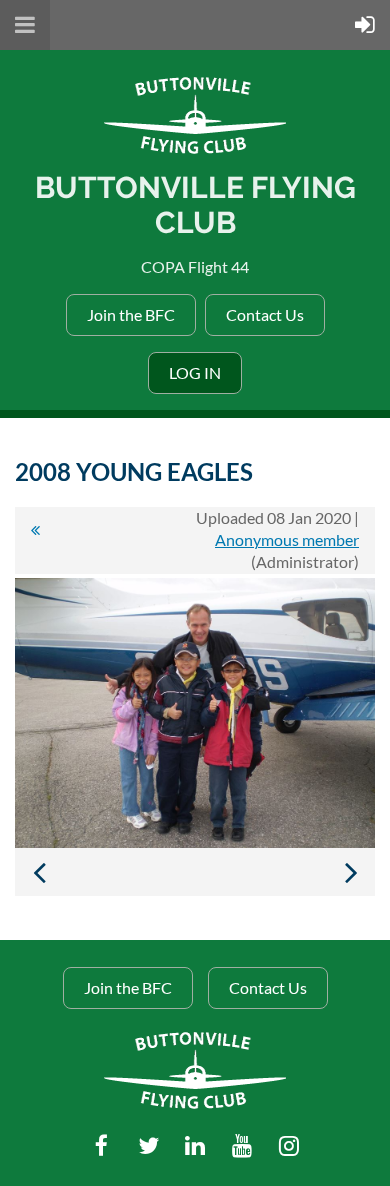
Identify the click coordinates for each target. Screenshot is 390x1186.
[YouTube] (242, 1145)
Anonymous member (287, 539)
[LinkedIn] (195, 1145)
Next (351, 872)
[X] (148, 1145)
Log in (195, 372)
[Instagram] (289, 1145)
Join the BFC (131, 314)
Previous (39, 872)
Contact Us (265, 314)
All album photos (35, 540)
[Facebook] (101, 1145)
